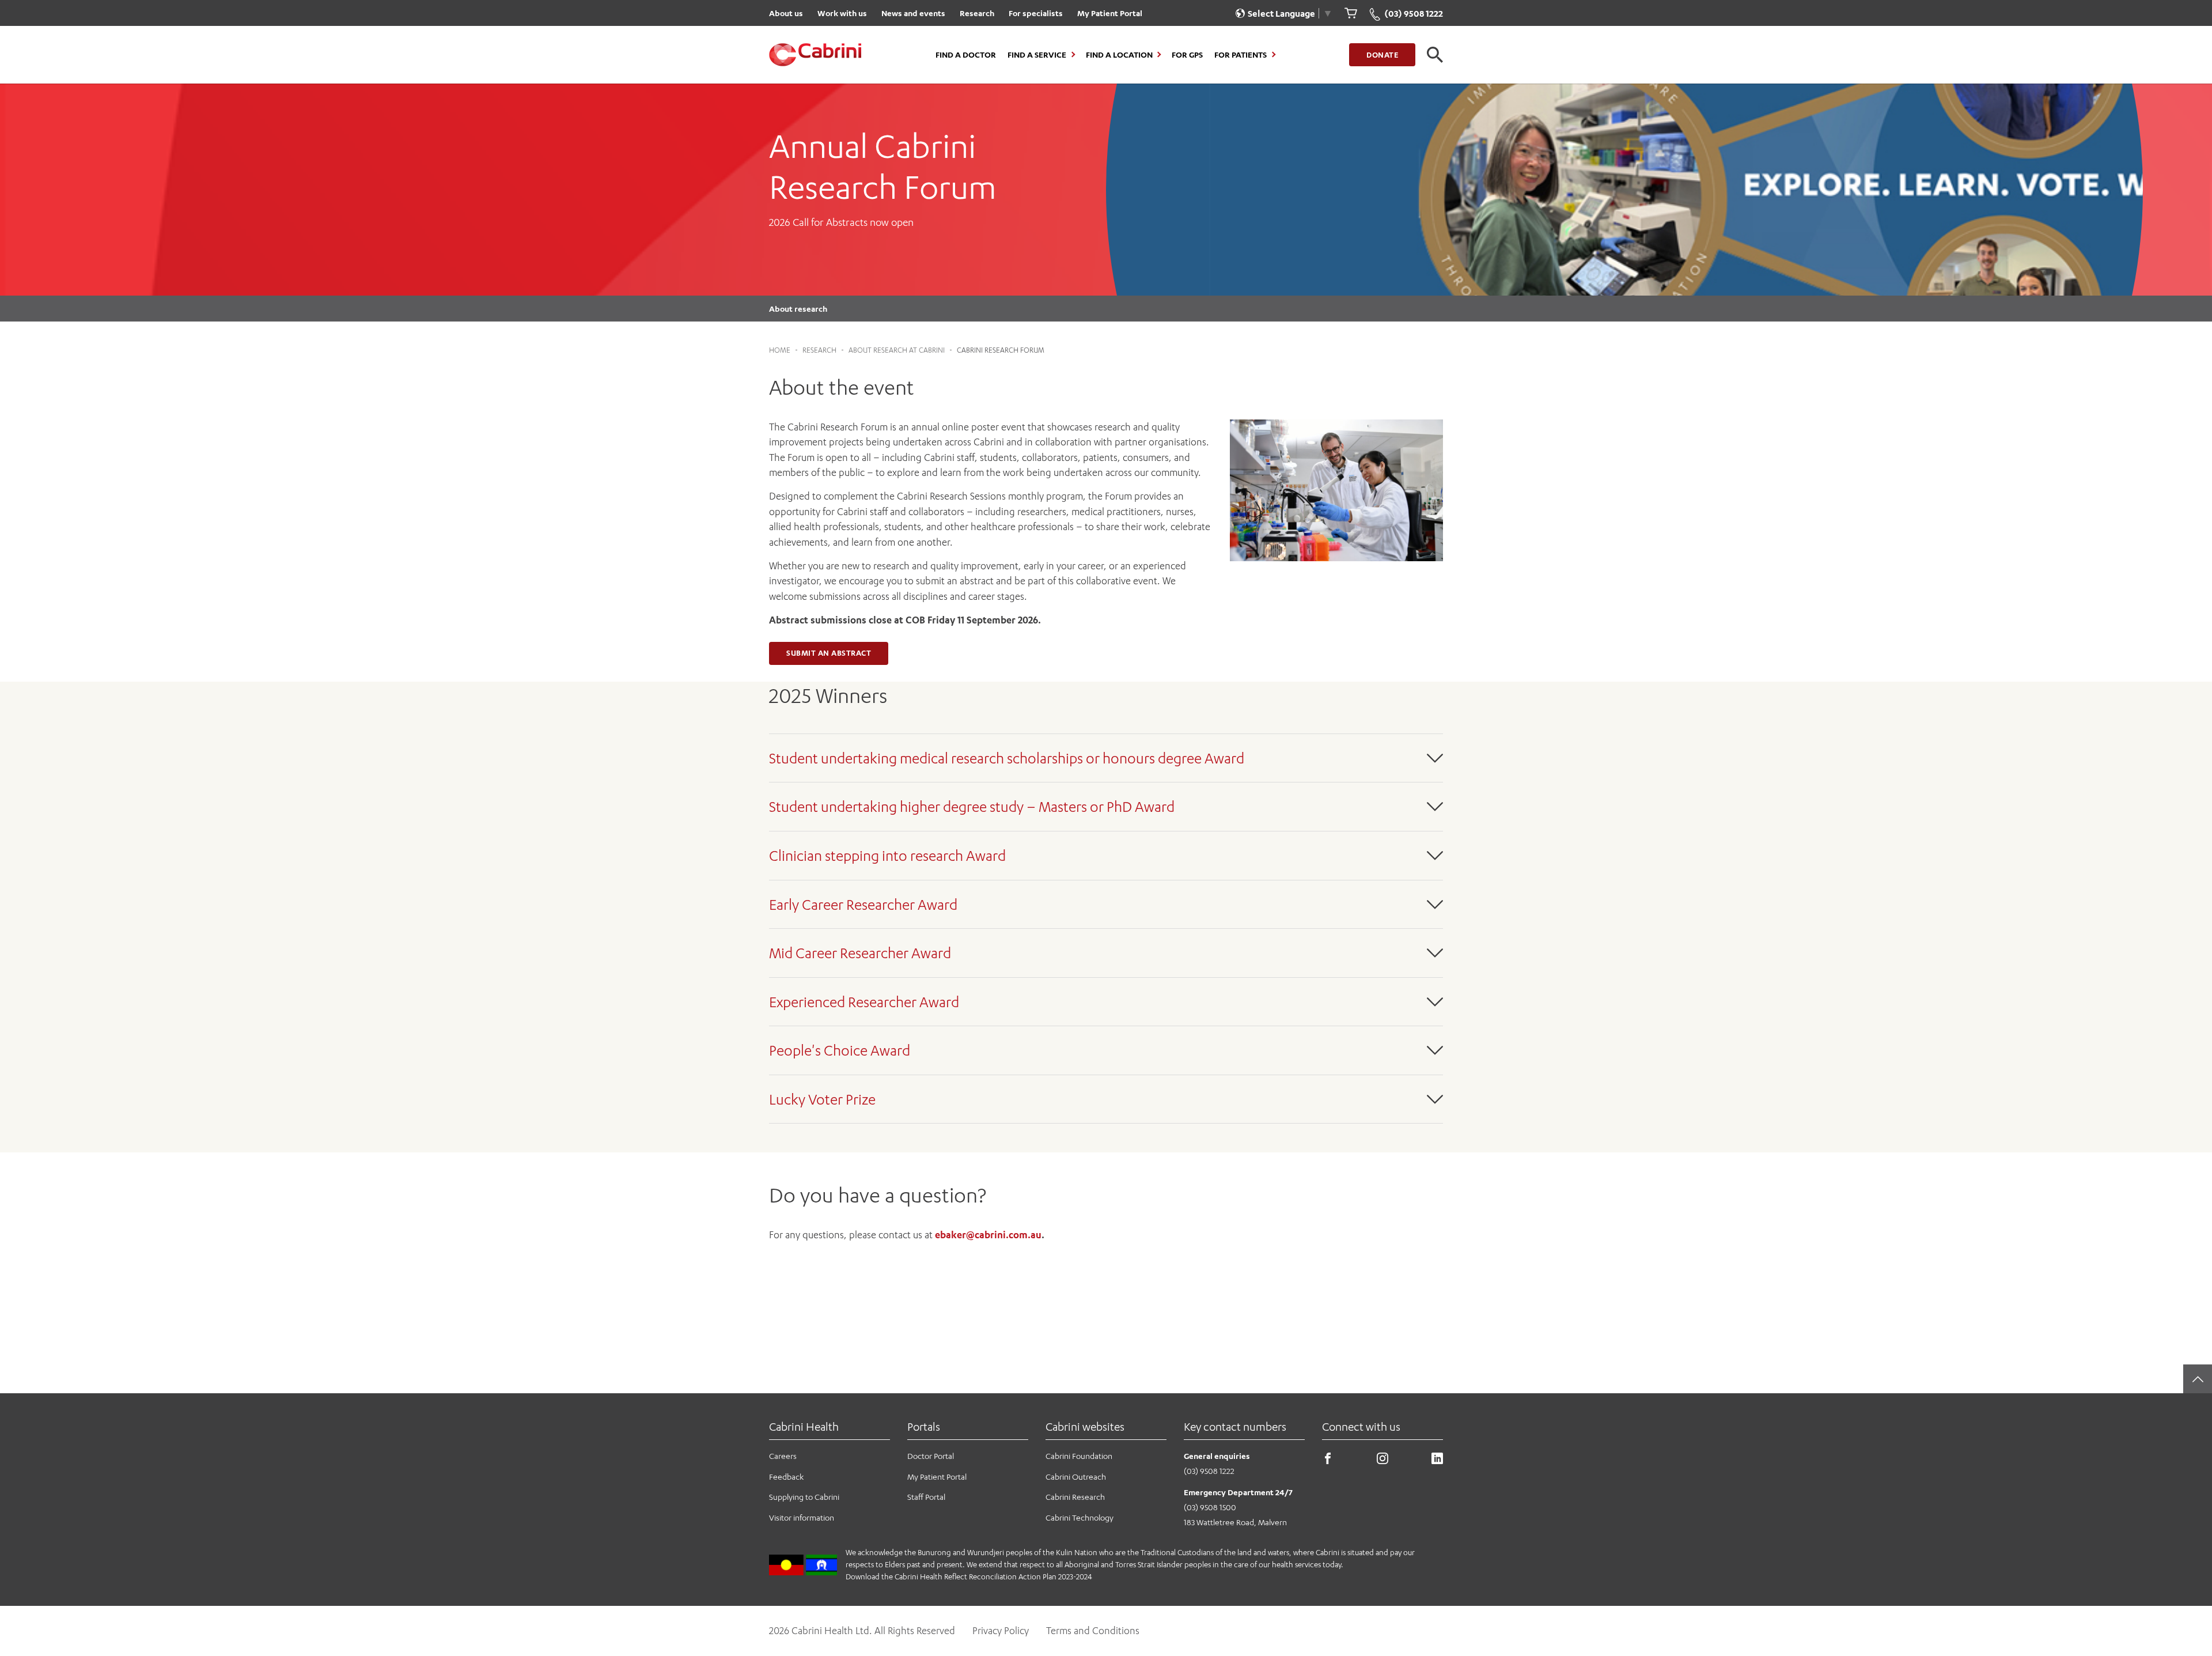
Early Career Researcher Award (863, 904)
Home (780, 350)
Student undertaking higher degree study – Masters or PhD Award (972, 806)
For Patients (1241, 55)
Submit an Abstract (829, 653)
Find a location (1119, 55)
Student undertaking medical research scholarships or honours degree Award (1007, 758)
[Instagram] (1382, 1461)
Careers (783, 1456)
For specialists (1036, 13)
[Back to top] (2198, 1379)
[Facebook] (1328, 1461)
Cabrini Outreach (1076, 1477)
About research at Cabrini (897, 350)
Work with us (842, 13)
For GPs (1187, 55)
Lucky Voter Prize (822, 1099)
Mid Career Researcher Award (860, 953)
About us (786, 13)
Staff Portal (926, 1497)
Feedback (786, 1477)
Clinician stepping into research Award (887, 855)
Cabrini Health (804, 1426)
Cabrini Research (1075, 1497)
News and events (913, 13)
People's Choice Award (840, 1050)
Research (977, 13)
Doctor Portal (931, 1456)
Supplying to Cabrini (804, 1497)
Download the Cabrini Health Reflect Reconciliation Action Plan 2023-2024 (969, 1576)
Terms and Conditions (1093, 1631)
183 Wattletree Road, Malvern (1235, 1522)
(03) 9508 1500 (1210, 1507)
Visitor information (802, 1517)
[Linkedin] (1437, 1461)
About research (798, 309)
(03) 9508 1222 (1209, 1471)
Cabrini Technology (1080, 1517)
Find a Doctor (966, 55)
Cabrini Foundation (1079, 1456)
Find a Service (1037, 55)
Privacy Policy (1001, 1631)
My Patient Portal (1110, 13)
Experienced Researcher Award (864, 1002)
